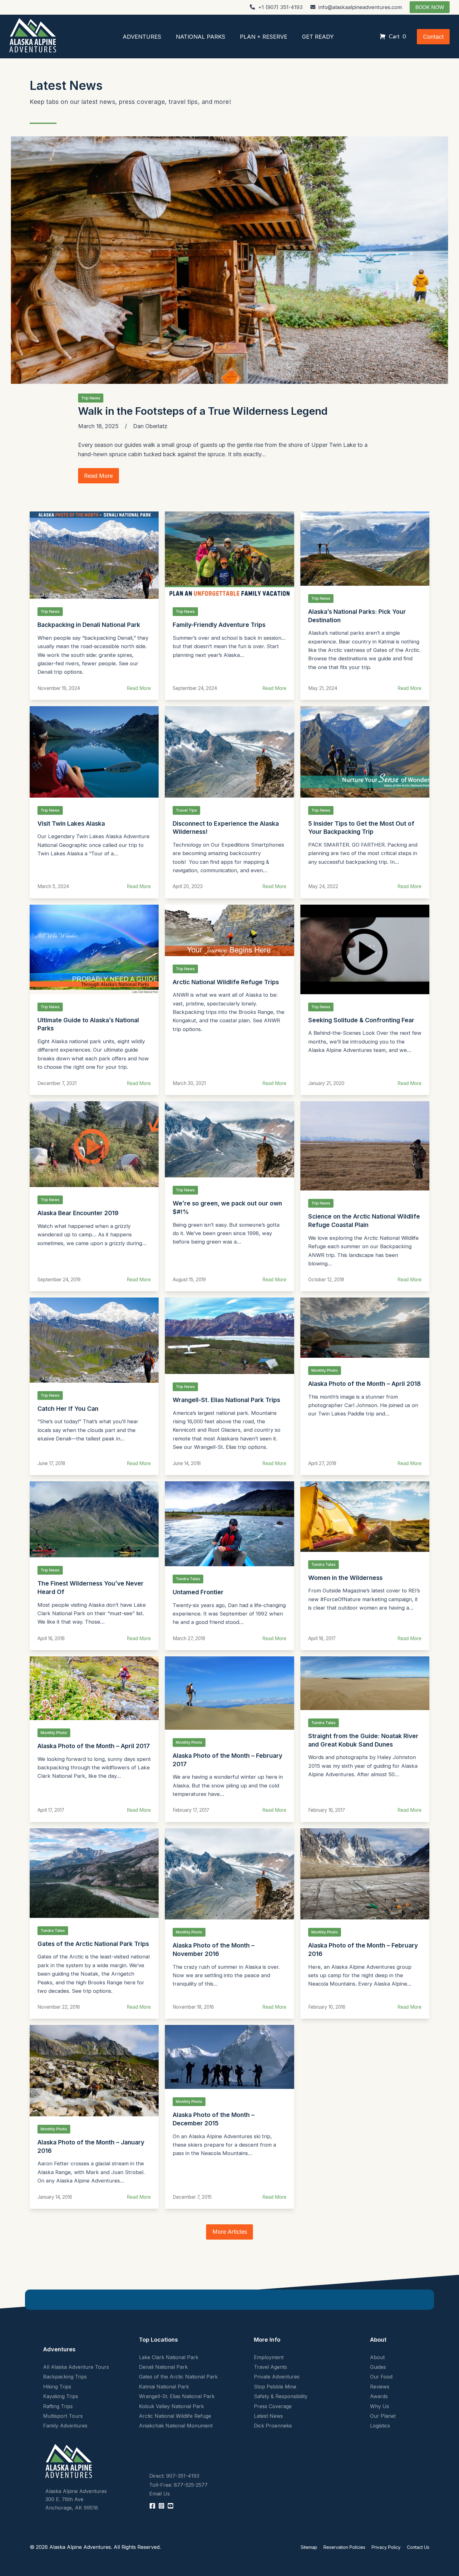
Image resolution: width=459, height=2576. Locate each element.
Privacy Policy (386, 2547)
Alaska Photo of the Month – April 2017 (94, 1746)
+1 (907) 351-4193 (280, 7)
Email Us (160, 2494)
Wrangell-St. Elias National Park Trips (226, 1400)
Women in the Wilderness (345, 1578)
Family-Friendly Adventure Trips (219, 625)
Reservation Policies (344, 2547)
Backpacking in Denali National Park (89, 625)
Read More (139, 688)
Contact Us (418, 2547)
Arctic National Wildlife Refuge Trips (226, 982)
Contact (433, 37)
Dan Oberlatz (150, 426)
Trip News (91, 398)
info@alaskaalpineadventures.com (360, 7)
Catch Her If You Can (68, 1409)
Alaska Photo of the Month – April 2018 (364, 1384)
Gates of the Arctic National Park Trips (93, 1944)
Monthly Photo (325, 1370)
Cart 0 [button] (397, 36)
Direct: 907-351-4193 (174, 2476)
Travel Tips (186, 810)
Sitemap (309, 2547)
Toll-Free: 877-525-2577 (178, 2485)
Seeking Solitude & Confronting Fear (361, 1020)
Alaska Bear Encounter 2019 (78, 1213)
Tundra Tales (188, 1579)
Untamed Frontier (198, 1592)
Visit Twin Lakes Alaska (71, 824)
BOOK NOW (430, 7)
